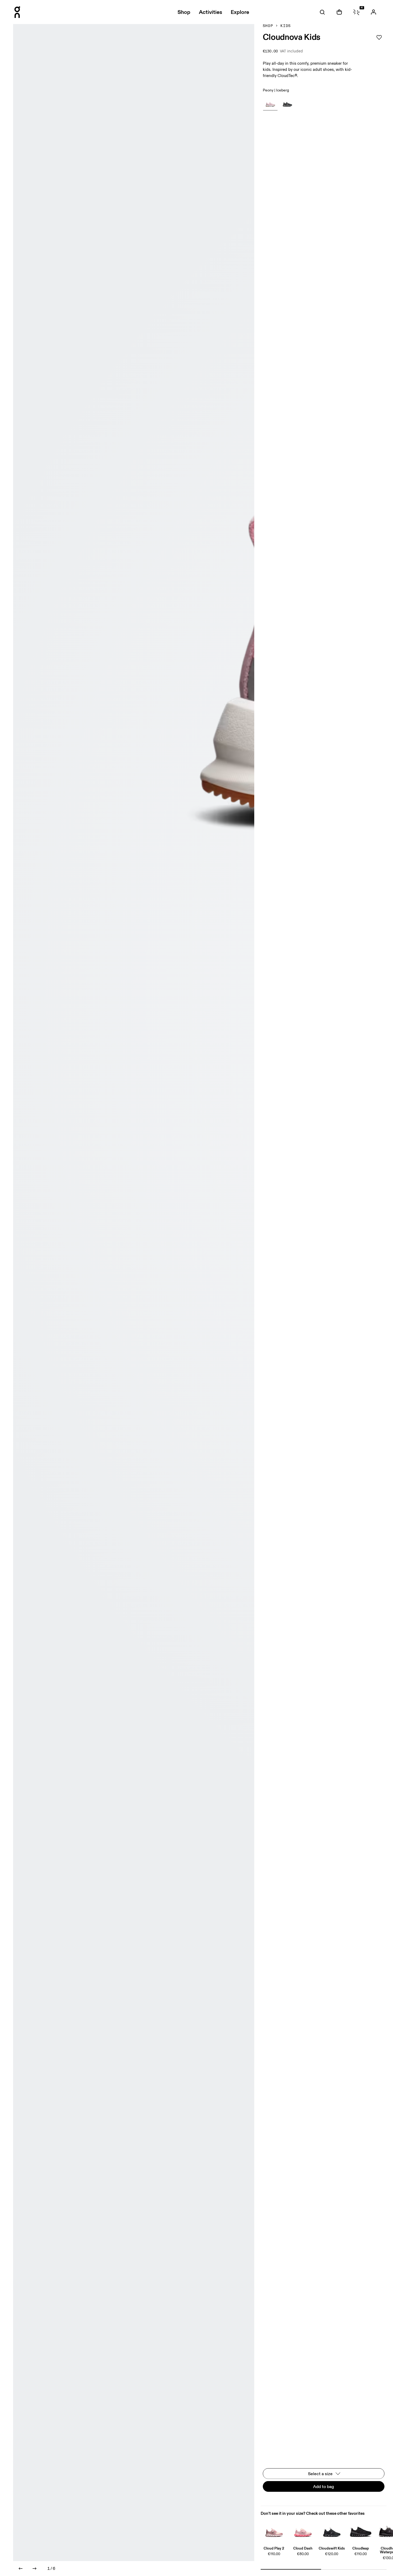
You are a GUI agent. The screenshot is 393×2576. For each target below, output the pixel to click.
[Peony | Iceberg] (270, 103)
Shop (268, 26)
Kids (286, 26)
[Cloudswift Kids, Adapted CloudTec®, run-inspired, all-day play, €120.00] (332, 2530)
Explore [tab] (240, 12)
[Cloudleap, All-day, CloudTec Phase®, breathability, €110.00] (361, 2530)
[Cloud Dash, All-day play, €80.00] (303, 2530)
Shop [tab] (184, 12)
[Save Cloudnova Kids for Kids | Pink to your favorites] (379, 37)
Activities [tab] (211, 12)
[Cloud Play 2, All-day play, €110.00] (274, 2530)
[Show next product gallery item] (34, 2569)
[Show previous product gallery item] (21, 2569)
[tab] (322, 12)
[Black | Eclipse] (287, 103)
